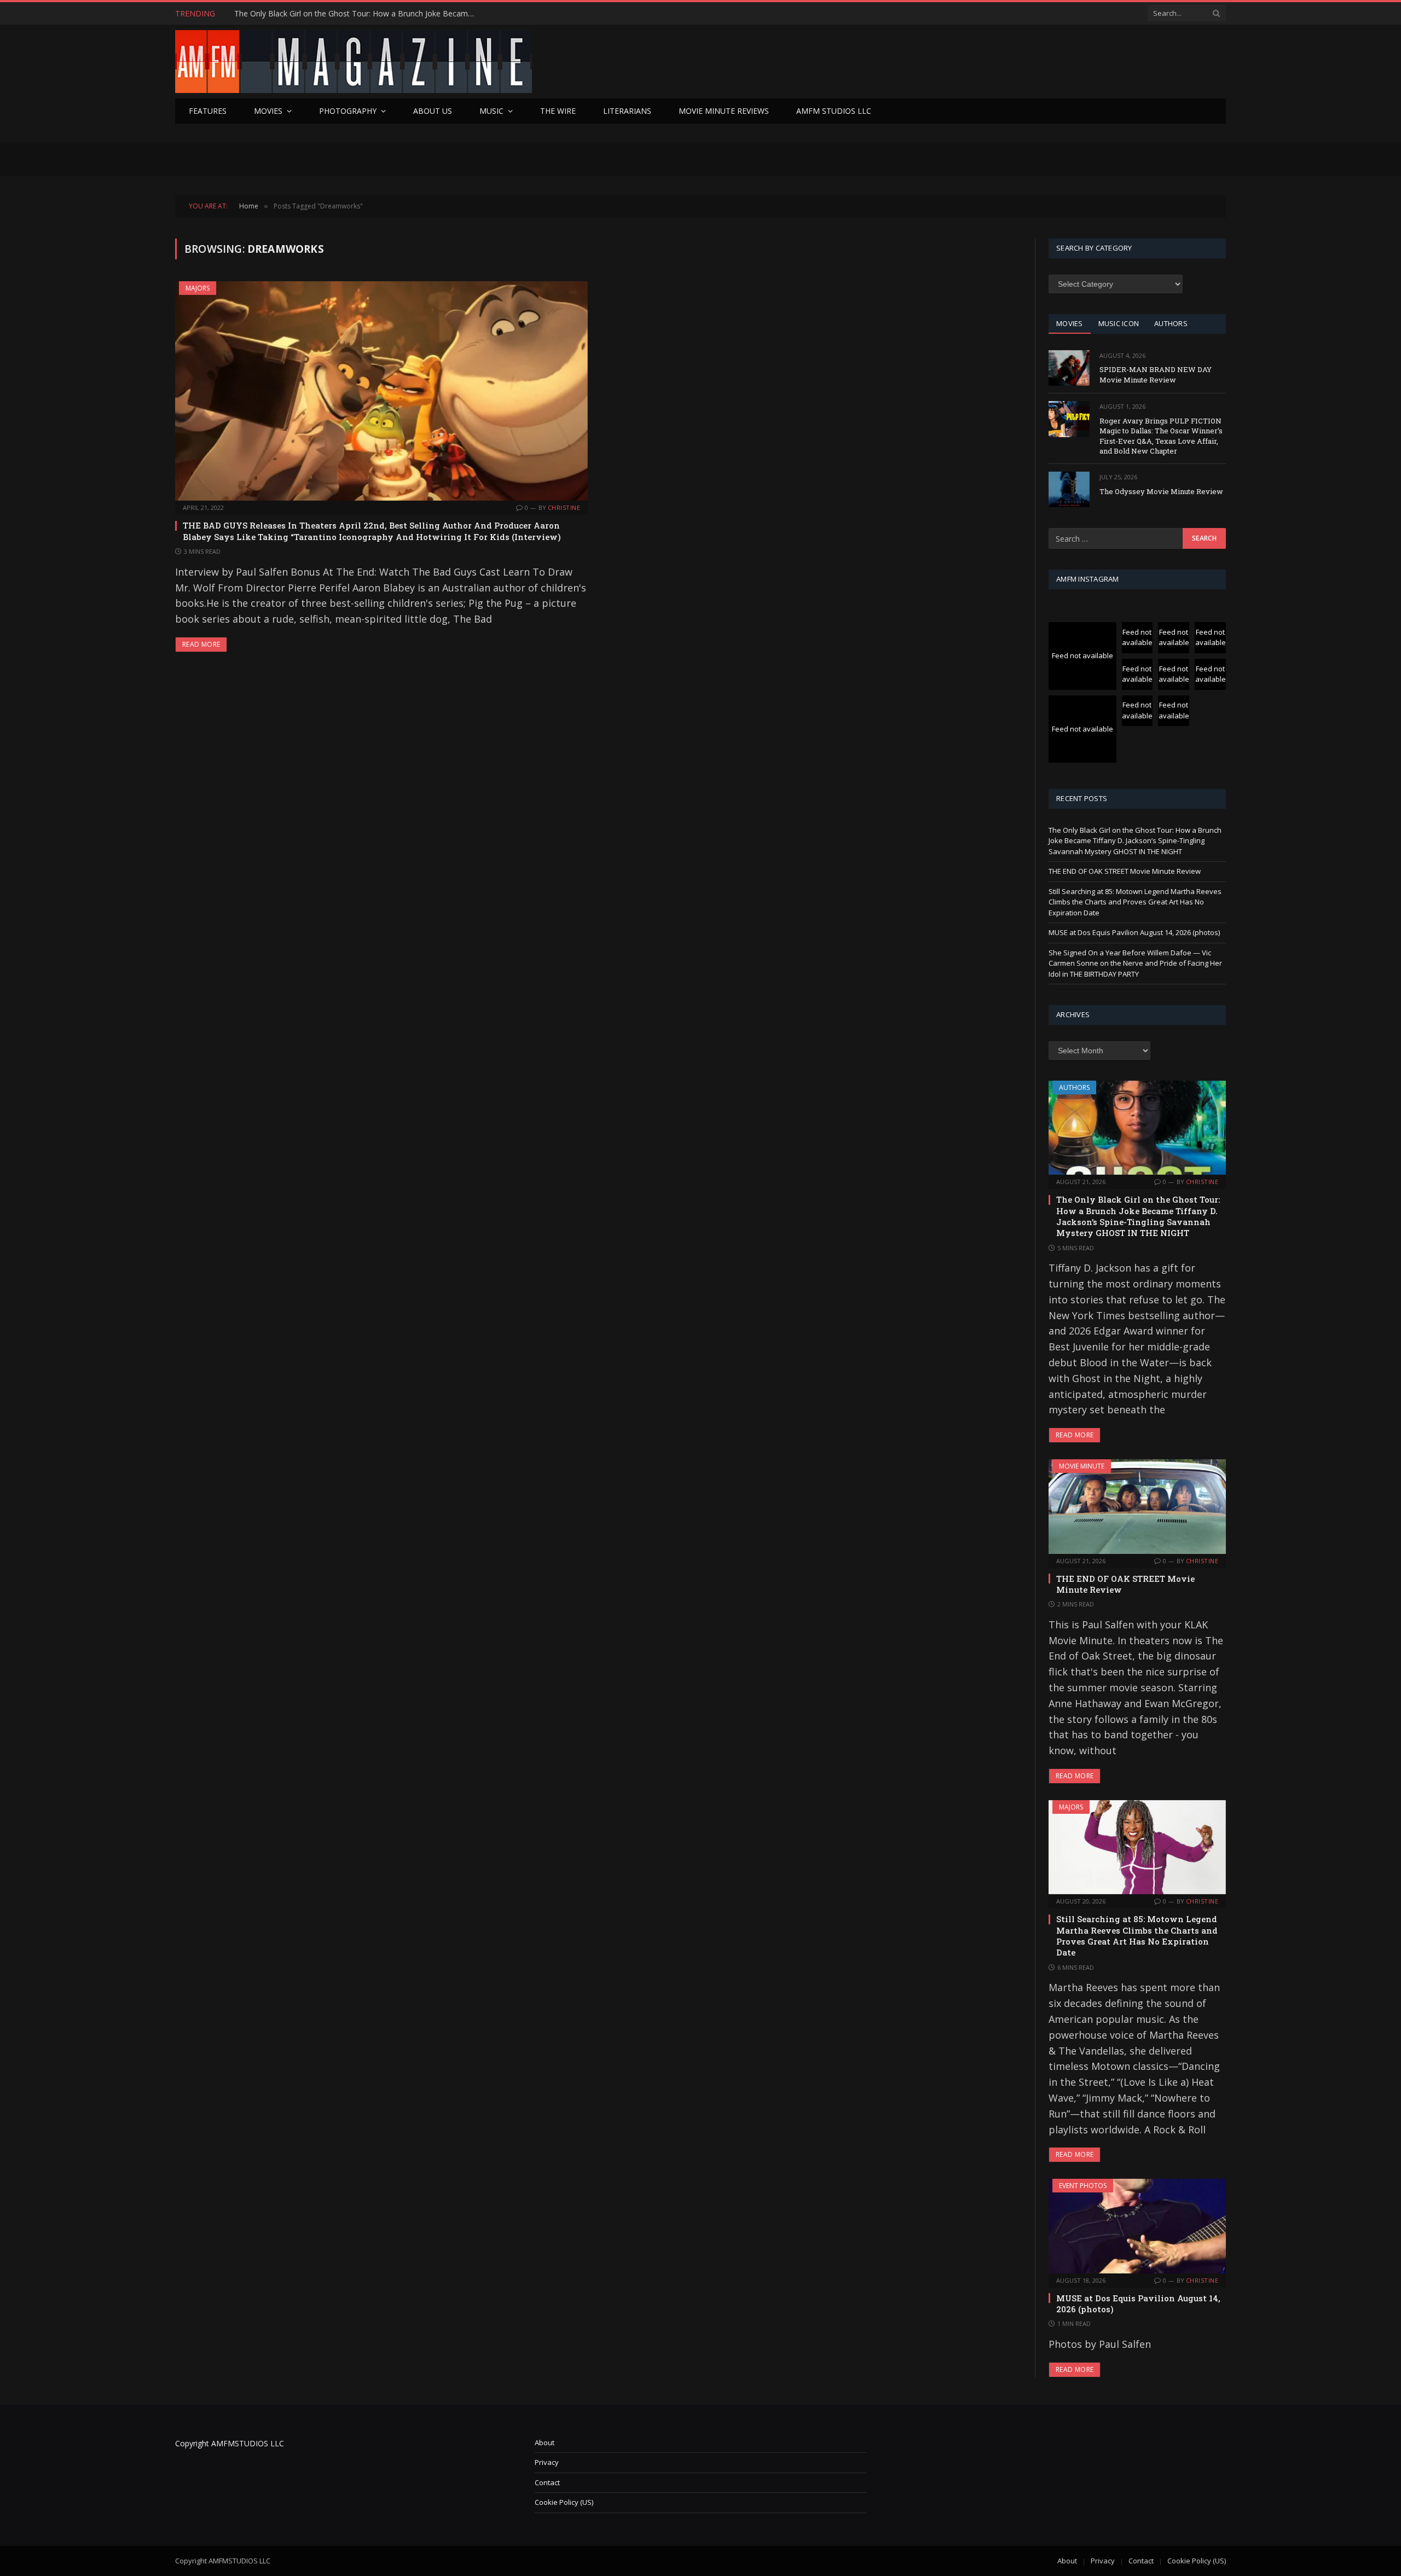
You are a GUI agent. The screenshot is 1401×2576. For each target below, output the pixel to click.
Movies (268, 111)
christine (564, 507)
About (545, 2442)
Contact (547, 2482)
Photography (348, 111)
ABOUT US (433, 111)
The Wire (558, 111)
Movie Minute (1082, 1466)
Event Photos (1083, 2186)
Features (208, 111)
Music (491, 111)
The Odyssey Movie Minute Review (1161, 491)
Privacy (547, 2462)
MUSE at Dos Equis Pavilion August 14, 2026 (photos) (1134, 932)
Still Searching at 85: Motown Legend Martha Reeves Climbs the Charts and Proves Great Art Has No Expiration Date (1135, 902)
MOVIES (1070, 323)
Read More (201, 644)
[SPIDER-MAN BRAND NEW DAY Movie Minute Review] (1069, 368)
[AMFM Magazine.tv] (354, 62)
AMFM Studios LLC (834, 111)
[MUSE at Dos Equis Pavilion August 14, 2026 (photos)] (1137, 2226)
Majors (198, 288)
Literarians (627, 111)
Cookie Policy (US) (564, 2502)
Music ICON (1119, 323)
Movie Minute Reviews (724, 111)
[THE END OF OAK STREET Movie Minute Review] (1137, 1506)
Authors (1074, 1087)
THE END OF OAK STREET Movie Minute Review (320, 14)
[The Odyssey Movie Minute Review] (1069, 489)
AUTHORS (1171, 323)
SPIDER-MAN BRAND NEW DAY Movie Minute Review (1156, 375)
